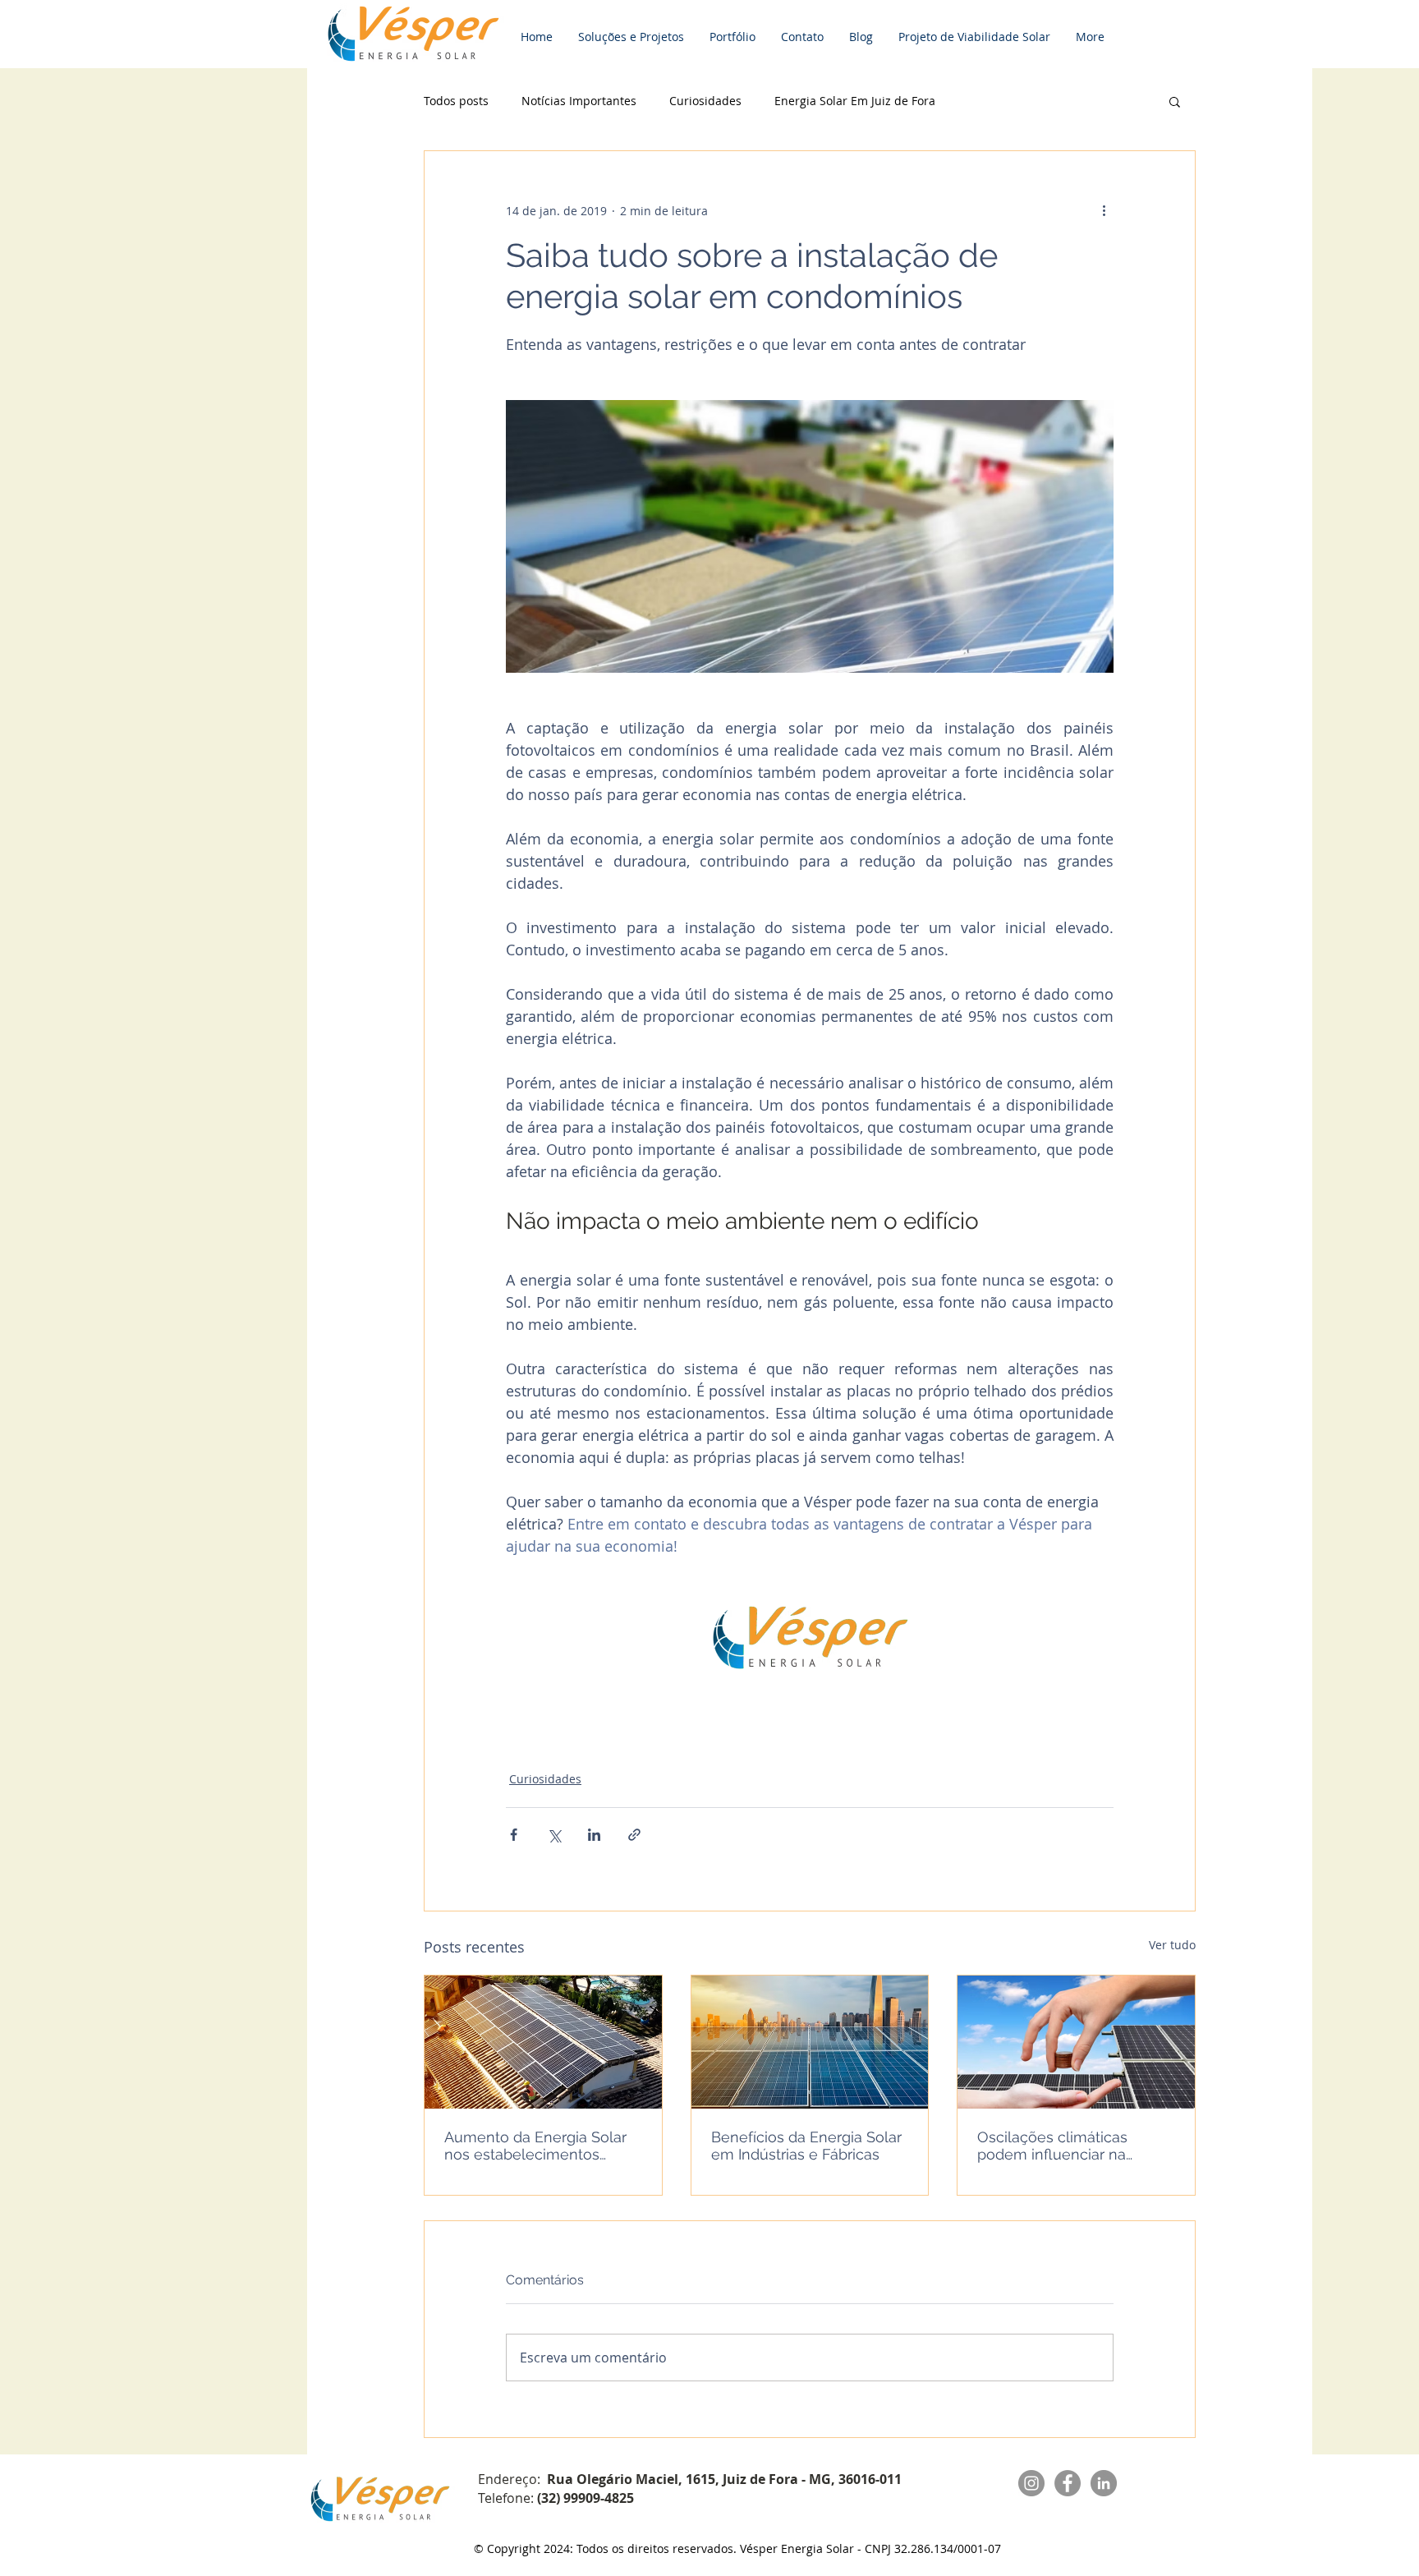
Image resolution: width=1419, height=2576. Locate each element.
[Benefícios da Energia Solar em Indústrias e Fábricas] (810, 2042)
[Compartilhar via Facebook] (514, 1835)
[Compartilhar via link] (634, 1835)
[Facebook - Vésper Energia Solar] (1068, 2483)
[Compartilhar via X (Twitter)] (554, 1835)
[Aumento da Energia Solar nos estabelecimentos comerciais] (543, 2042)
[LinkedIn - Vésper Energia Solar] (1104, 2483)
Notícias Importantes (579, 101)
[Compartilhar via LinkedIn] (594, 1835)
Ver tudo (1172, 1945)
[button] (1175, 101)
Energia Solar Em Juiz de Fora (855, 101)
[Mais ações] (1104, 210)
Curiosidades (705, 101)
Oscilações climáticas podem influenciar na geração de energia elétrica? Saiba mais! (1052, 2146)
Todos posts (456, 101)
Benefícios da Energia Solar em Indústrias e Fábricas (806, 2146)
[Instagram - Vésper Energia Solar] (1031, 2483)
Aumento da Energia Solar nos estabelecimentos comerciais (535, 2146)
